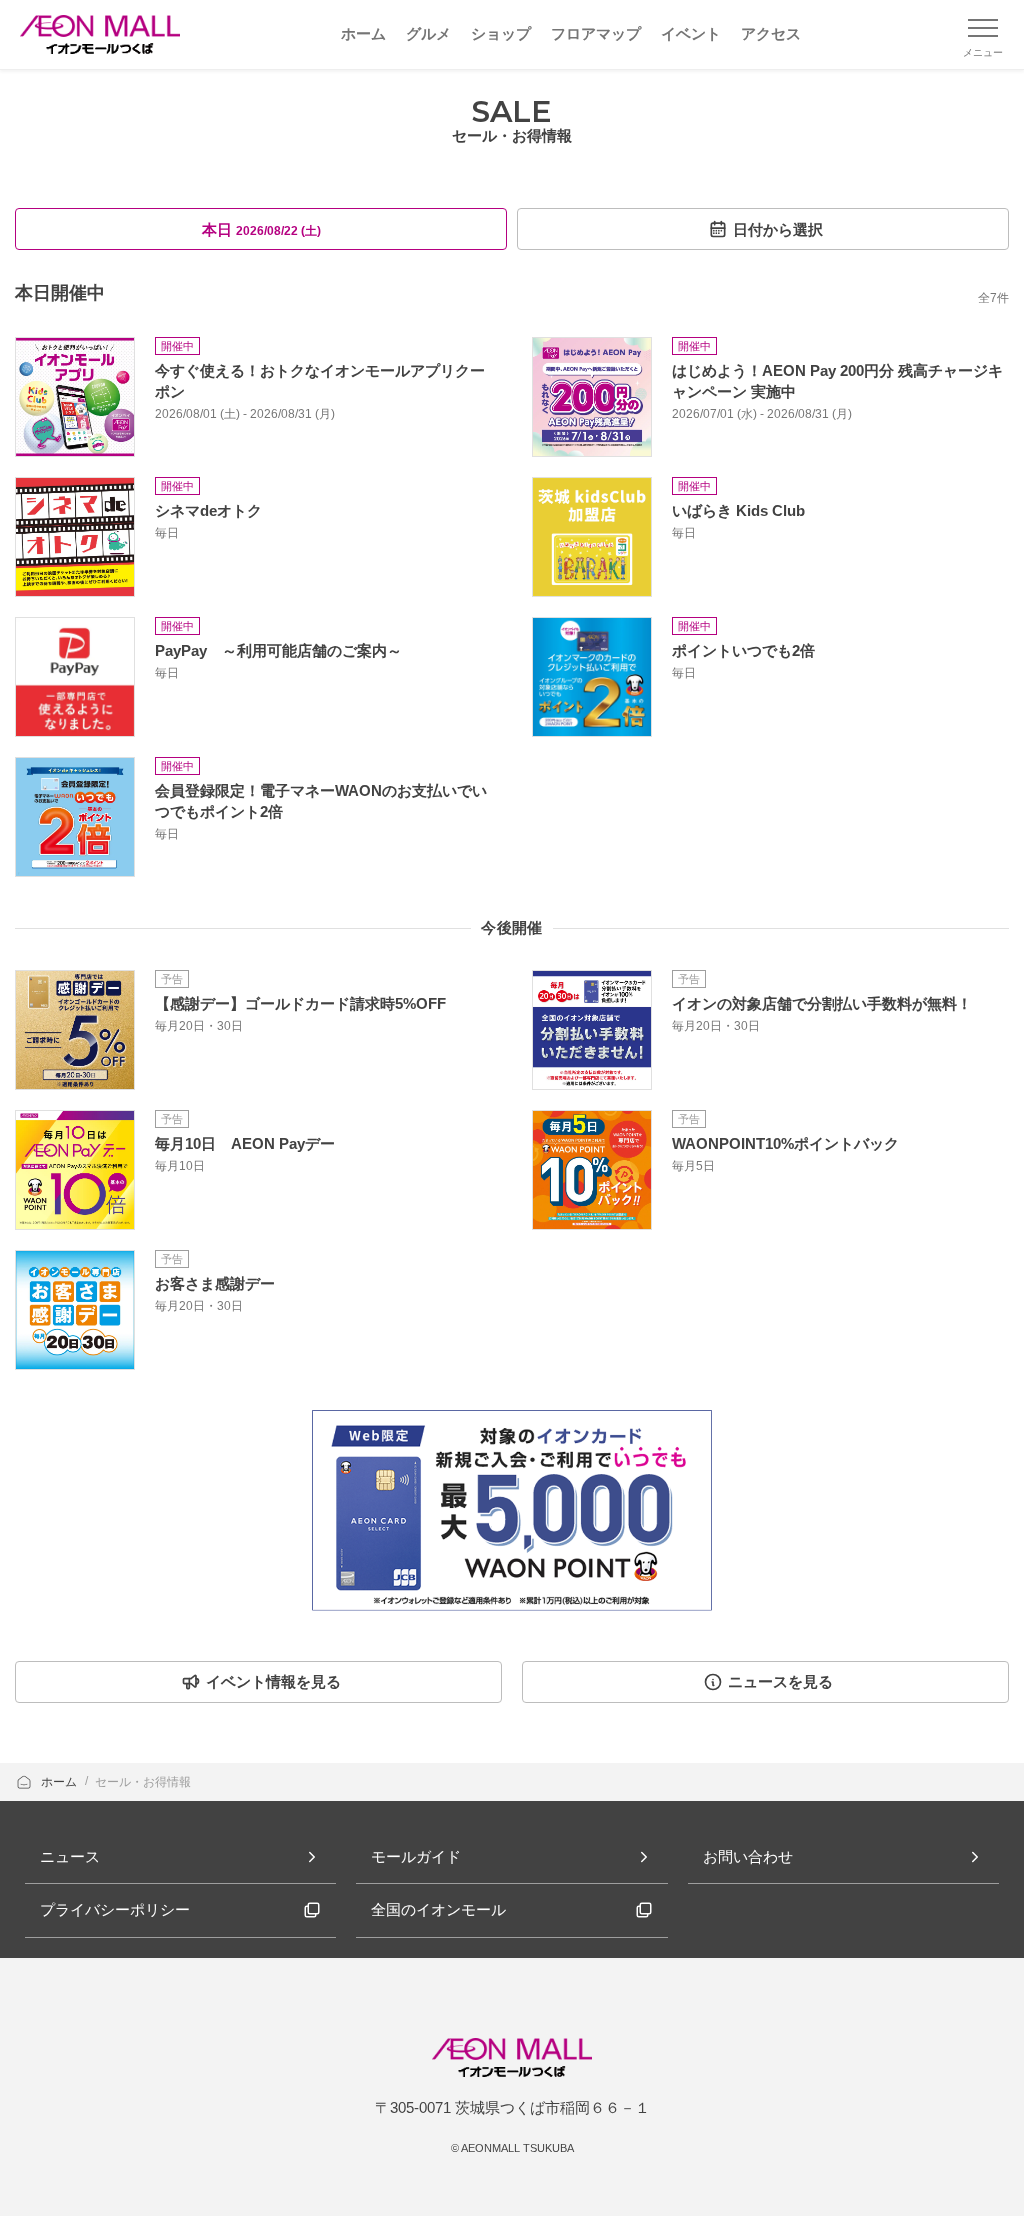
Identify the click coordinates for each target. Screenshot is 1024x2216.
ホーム (60, 1782)
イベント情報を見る (273, 1681)
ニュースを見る (780, 1681)
